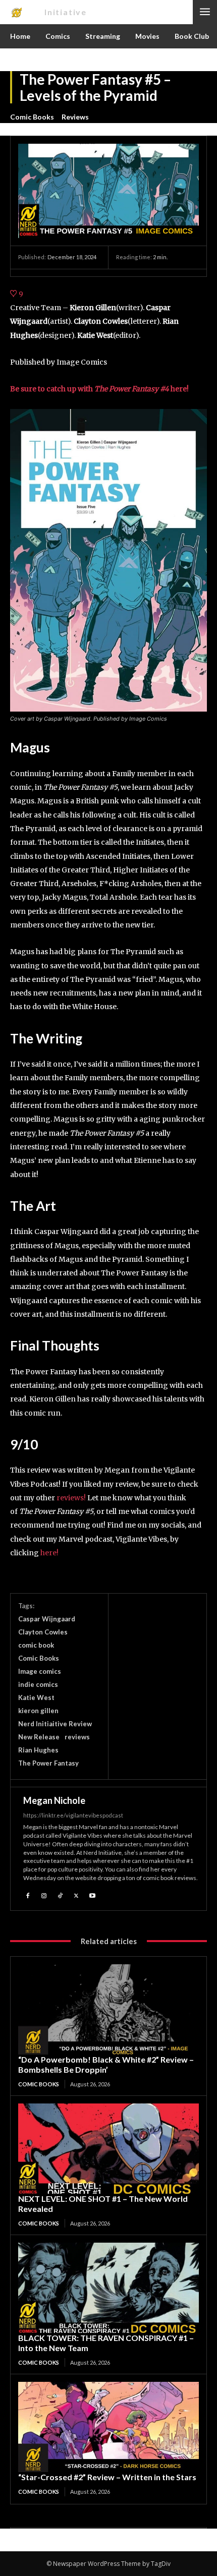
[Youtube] (92, 1895)
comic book (36, 1645)
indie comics (38, 1684)
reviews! (71, 1498)
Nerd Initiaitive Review (55, 1724)
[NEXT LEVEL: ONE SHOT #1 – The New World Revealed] (108, 2149)
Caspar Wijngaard (47, 1619)
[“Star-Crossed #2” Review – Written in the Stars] (108, 2427)
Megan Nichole (54, 1800)
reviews (77, 1737)
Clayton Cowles (43, 1632)
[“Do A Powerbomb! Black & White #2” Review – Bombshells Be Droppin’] (108, 2009)
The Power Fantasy (48, 1763)
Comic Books (32, 117)
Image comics (40, 1671)
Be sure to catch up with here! (99, 389)
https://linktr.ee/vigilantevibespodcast (73, 1815)
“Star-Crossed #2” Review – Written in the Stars (107, 2477)
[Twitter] (76, 1895)
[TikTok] (60, 1895)
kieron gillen (38, 1711)
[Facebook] (28, 1895)
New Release (39, 1737)
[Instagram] (44, 1895)
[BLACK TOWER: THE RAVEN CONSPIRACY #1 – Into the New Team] (108, 2288)
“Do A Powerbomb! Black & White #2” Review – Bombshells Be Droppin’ (106, 2064)
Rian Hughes (38, 1750)
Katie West (36, 1697)
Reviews (75, 117)
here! (49, 1553)
